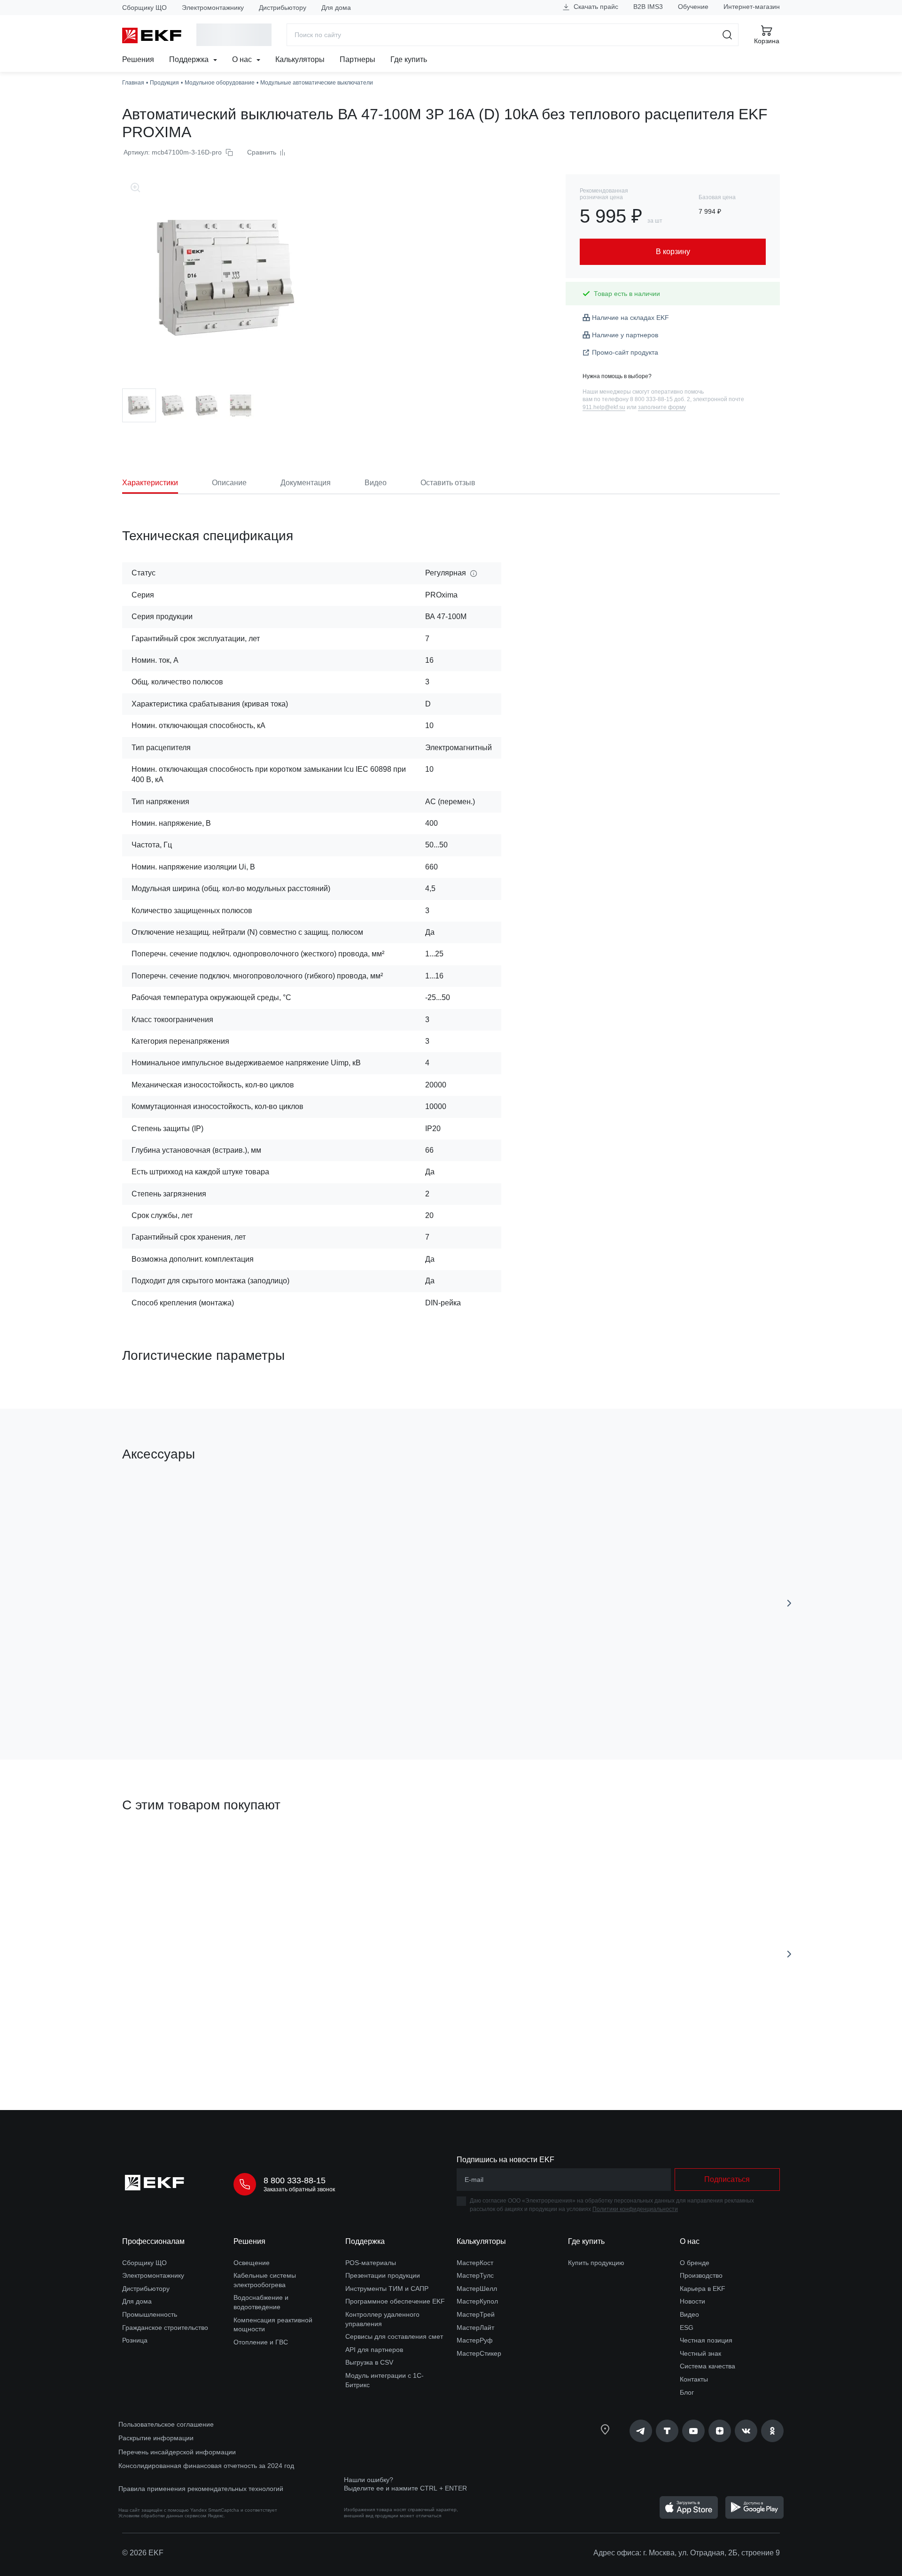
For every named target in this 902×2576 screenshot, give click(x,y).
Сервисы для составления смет (394, 2336)
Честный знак (700, 2353)
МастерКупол (477, 2301)
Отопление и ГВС (261, 2342)
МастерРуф (475, 2340)
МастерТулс (475, 2275)
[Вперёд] (789, 1603)
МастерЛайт (475, 2328)
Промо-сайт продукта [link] (625, 352)
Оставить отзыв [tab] (448, 483)
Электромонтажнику (213, 8)
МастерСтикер (479, 2353)
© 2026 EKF (143, 2553)
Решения (138, 59)
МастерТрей (476, 2314)
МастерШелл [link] (477, 2289)
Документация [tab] (306, 483)
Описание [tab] (229, 483)
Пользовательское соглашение (166, 2424)
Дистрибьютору (283, 8)
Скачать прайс (595, 7)
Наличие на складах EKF (630, 318)
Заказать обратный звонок (299, 2189)
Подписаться (510, 1699)
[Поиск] (727, 35)
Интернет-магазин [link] (752, 7)
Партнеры (358, 59)
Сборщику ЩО (144, 8)
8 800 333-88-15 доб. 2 (660, 399)
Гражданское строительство (165, 2328)
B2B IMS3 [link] (648, 7)
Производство (701, 2275)
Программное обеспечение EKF (395, 2301)
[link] (641, 2431)
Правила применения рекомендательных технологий (201, 2489)
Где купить (409, 59)
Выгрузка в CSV (369, 2362)
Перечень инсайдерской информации (177, 2452)
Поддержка (190, 59)
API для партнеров (374, 2350)
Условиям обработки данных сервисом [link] (162, 2516)
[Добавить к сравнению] (260, 1699)
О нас (243, 59)
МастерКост (475, 2263)
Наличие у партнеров (625, 335)
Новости (692, 2301)
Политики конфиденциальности (635, 2209)
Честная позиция (706, 2340)
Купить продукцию (596, 2263)
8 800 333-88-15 (295, 2180)
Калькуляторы (300, 59)
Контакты (694, 2379)
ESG (687, 2328)
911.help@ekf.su (604, 407)
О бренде (695, 2263)
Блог (687, 2392)
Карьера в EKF (703, 2289)
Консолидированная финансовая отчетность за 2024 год (206, 2466)
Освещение (252, 2263)
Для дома (336, 8)
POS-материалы (371, 2263)
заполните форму (662, 407)
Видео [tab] (376, 483)
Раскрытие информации (156, 2438)
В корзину (176, 1699)
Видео (689, 2314)
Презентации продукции (383, 2275)
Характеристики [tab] (150, 483)
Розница (135, 2340)
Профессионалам (153, 2241)
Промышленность (150, 2314)
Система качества (708, 2366)
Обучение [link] (693, 7)
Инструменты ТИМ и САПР (387, 2289)
